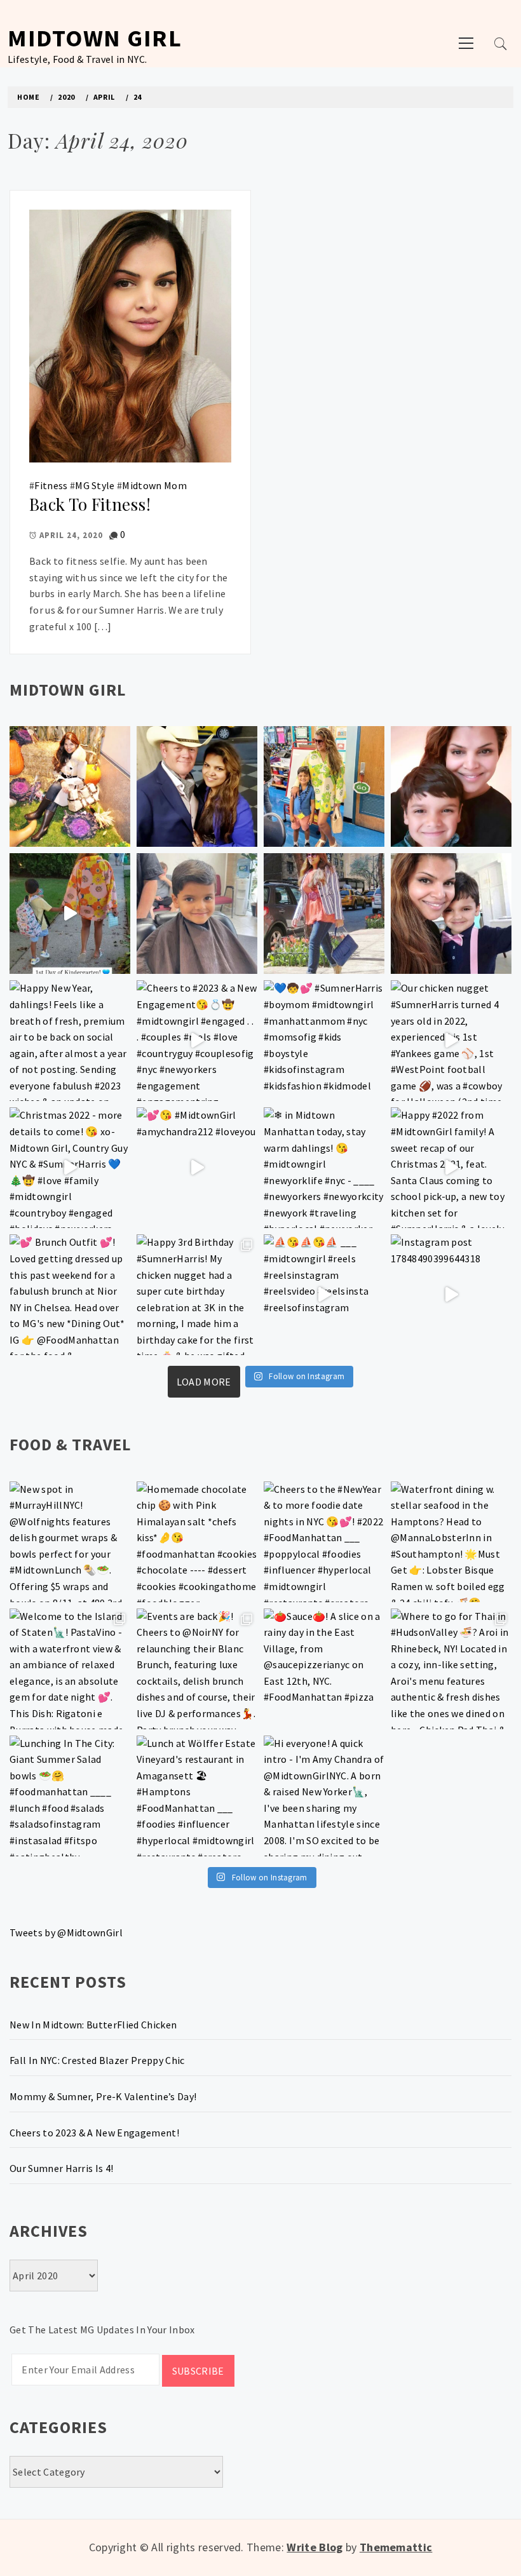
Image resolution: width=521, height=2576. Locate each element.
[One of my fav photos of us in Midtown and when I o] (197, 786)
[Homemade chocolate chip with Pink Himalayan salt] (197, 1542)
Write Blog (315, 2547)
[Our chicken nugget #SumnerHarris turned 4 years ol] (451, 1041)
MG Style (95, 485)
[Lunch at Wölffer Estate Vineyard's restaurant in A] (197, 1796)
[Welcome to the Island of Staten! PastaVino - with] (70, 1669)
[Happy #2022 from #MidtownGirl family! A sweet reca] (451, 1168)
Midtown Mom (154, 485)
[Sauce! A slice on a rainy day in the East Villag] (324, 1669)
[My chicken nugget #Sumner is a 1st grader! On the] (324, 786)
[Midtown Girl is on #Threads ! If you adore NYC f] (324, 914)
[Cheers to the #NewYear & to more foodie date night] (324, 1542)
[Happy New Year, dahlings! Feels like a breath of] (70, 1041)
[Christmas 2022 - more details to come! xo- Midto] (70, 1168)
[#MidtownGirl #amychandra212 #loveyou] (197, 1168)
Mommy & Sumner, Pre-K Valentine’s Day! (103, 2096)
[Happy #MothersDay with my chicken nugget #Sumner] (451, 786)
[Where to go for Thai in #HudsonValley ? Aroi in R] (451, 1669)
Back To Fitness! (90, 504)
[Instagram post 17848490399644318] (451, 1295)
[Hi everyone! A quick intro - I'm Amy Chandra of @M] (324, 1796)
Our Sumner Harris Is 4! (61, 2168)
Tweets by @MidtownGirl (66, 1932)
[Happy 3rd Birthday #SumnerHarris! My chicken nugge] (197, 1295)
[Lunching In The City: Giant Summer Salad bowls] (70, 1796)
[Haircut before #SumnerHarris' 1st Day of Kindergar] (197, 914)
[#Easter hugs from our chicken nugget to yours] (451, 914)
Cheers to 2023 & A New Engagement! (94, 2133)
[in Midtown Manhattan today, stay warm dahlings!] (324, 1168)
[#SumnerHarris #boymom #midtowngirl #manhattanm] (324, 1041)
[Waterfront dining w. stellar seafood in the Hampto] (451, 1542)
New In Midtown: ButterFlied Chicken (93, 2025)
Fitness (51, 485)
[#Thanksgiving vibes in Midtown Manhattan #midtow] (70, 786)
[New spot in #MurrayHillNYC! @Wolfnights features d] (70, 1542)
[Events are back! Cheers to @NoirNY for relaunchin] (197, 1669)
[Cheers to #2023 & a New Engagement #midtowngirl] (197, 1041)
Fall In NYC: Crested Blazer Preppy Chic (97, 2060)
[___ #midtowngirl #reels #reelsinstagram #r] (324, 1295)
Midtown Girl (95, 38)
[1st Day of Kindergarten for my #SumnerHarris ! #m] (70, 914)
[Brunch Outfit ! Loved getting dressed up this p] (70, 1295)
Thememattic (396, 2547)
